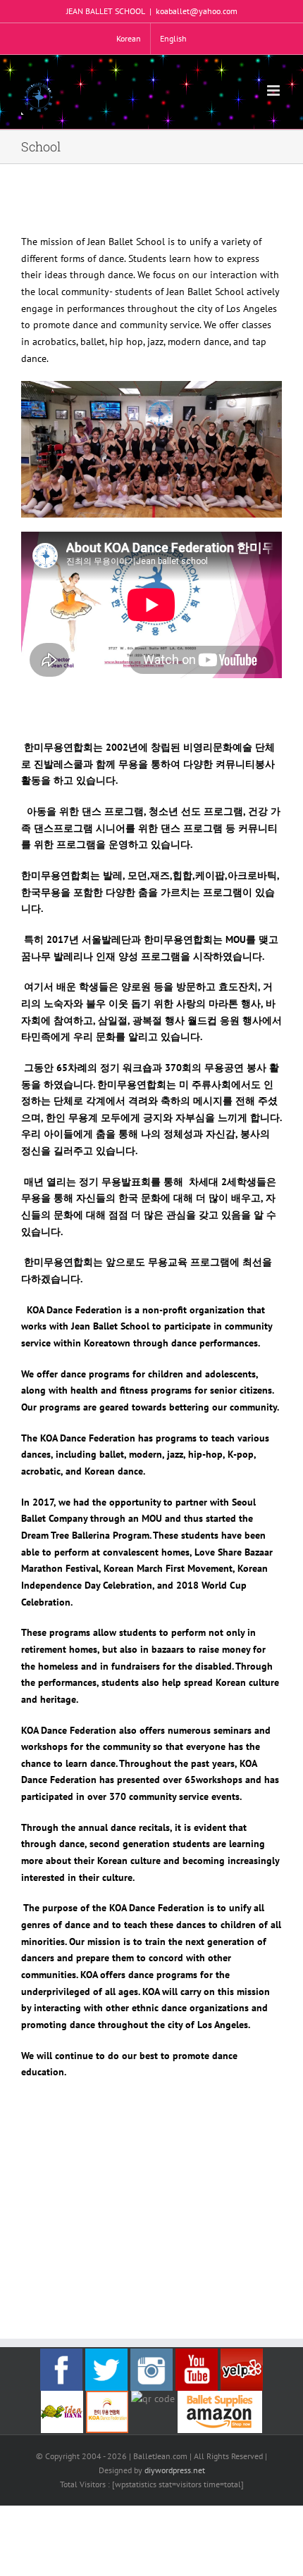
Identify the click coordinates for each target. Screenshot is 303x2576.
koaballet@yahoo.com (197, 11)
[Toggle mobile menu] (274, 90)
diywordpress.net (175, 2470)
